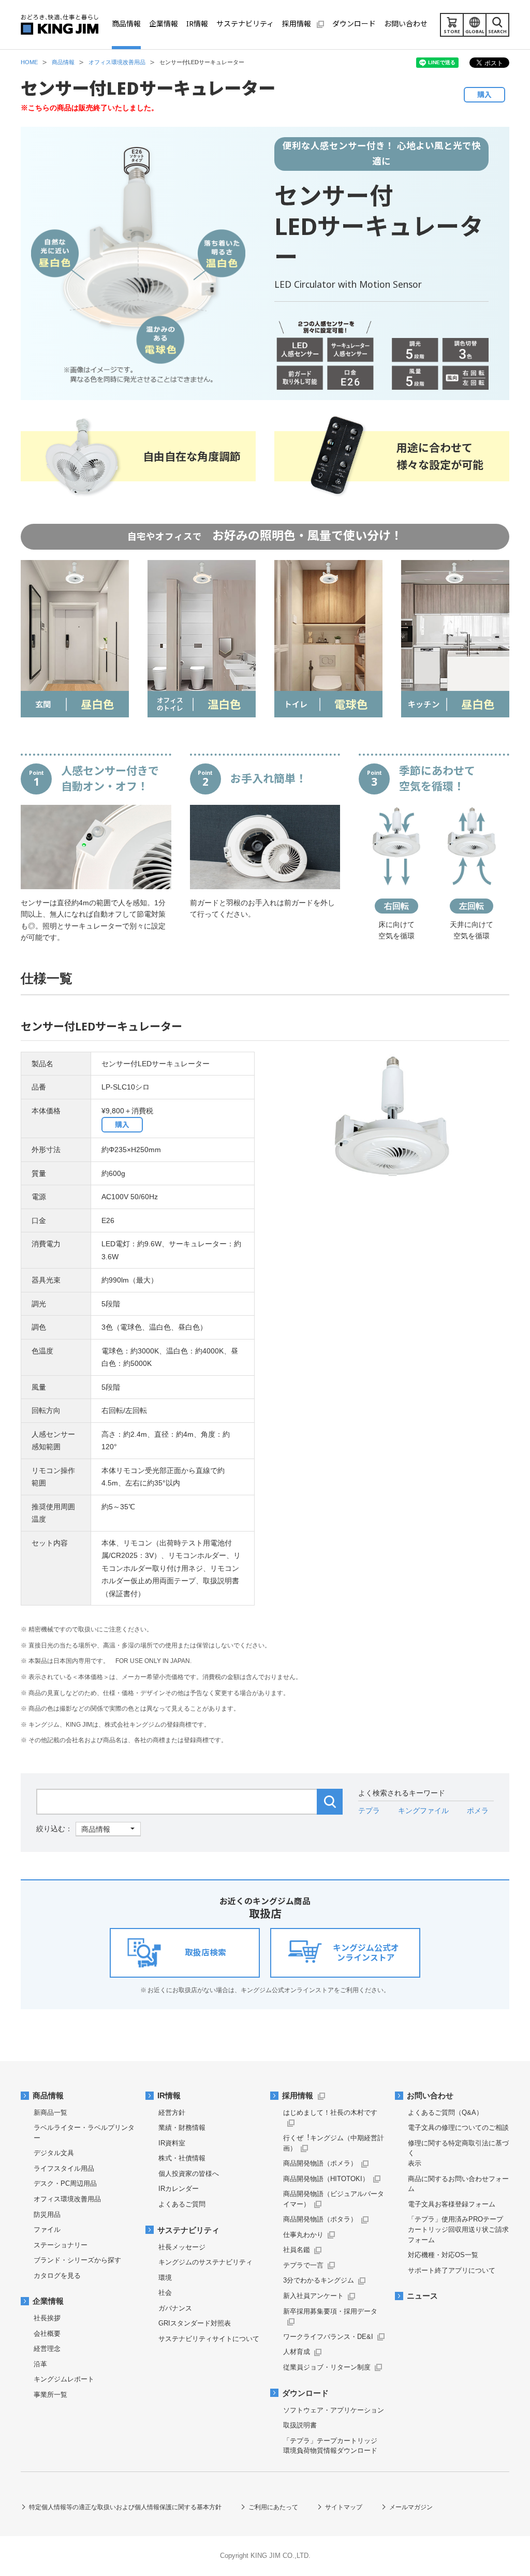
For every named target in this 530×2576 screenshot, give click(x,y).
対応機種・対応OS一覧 (443, 2255)
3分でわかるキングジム (319, 2280)
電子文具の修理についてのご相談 (458, 2128)
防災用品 (47, 2214)
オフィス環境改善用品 (67, 2199)
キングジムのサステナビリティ (205, 2262)
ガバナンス (175, 2308)
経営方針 (172, 2113)
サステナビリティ (188, 2230)
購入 (484, 94)
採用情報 (298, 2096)
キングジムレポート (64, 2379)
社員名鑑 (297, 2250)
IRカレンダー (179, 2189)
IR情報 (169, 2096)
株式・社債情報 (182, 2158)
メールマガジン (411, 2507)
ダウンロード (305, 2393)
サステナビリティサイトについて (209, 2339)
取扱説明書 (300, 2425)
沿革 (40, 2364)
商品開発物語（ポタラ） (320, 2219)
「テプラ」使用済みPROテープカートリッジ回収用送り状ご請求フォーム (458, 2229)
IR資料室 (172, 2143)
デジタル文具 (54, 2153)
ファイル (47, 2229)
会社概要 (47, 2334)
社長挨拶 (47, 2318)
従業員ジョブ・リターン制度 (327, 2367)
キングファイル (423, 1810)
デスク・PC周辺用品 (65, 2183)
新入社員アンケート (313, 2296)
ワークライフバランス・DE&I (328, 2337)
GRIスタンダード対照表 (195, 2323)
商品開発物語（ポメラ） (320, 2163)
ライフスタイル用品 (64, 2168)
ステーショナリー (61, 2245)
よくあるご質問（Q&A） (445, 2113)
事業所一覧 (50, 2395)
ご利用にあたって (273, 2507)
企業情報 (48, 2301)
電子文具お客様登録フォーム (452, 2204)
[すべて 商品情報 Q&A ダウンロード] (89, 1829)
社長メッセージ (182, 2247)
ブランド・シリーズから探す (77, 2260)
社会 (165, 2293)
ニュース (422, 2296)
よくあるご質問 (182, 2204)
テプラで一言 (303, 2265)
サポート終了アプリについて (452, 2270)
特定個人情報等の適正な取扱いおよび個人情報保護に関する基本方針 (125, 2507)
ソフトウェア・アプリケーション (334, 2410)
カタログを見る (57, 2276)
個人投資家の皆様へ (189, 2174)
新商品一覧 (50, 2113)
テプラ (369, 1810)
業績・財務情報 (182, 2128)
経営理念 (47, 2349)
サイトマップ (344, 2507)
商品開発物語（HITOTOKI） (326, 2179)
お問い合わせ (430, 2096)
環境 (165, 2278)
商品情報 (48, 2096)
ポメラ (478, 1810)
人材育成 (297, 2352)
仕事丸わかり (303, 2235)
